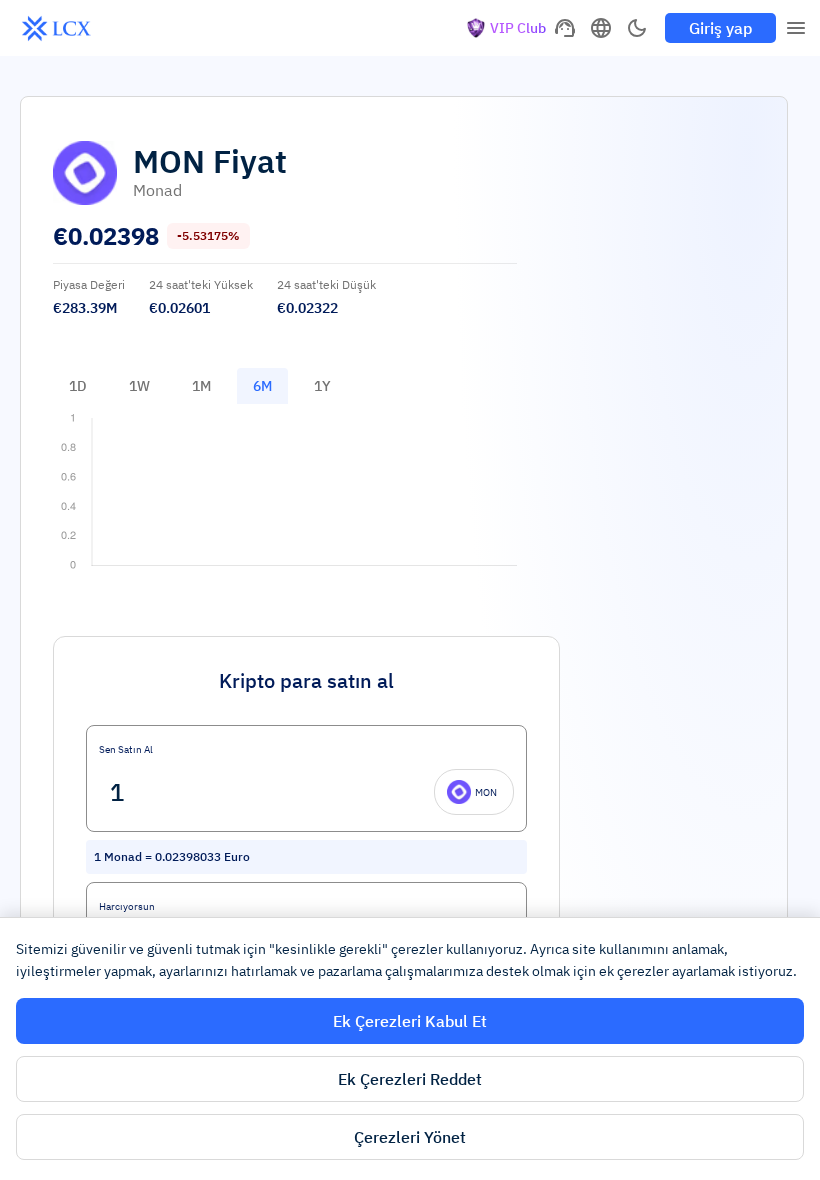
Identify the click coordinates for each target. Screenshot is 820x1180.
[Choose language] (601, 28)
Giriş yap (720, 28)
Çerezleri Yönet (410, 1137)
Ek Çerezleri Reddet (410, 1079)
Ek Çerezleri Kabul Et (410, 1021)
